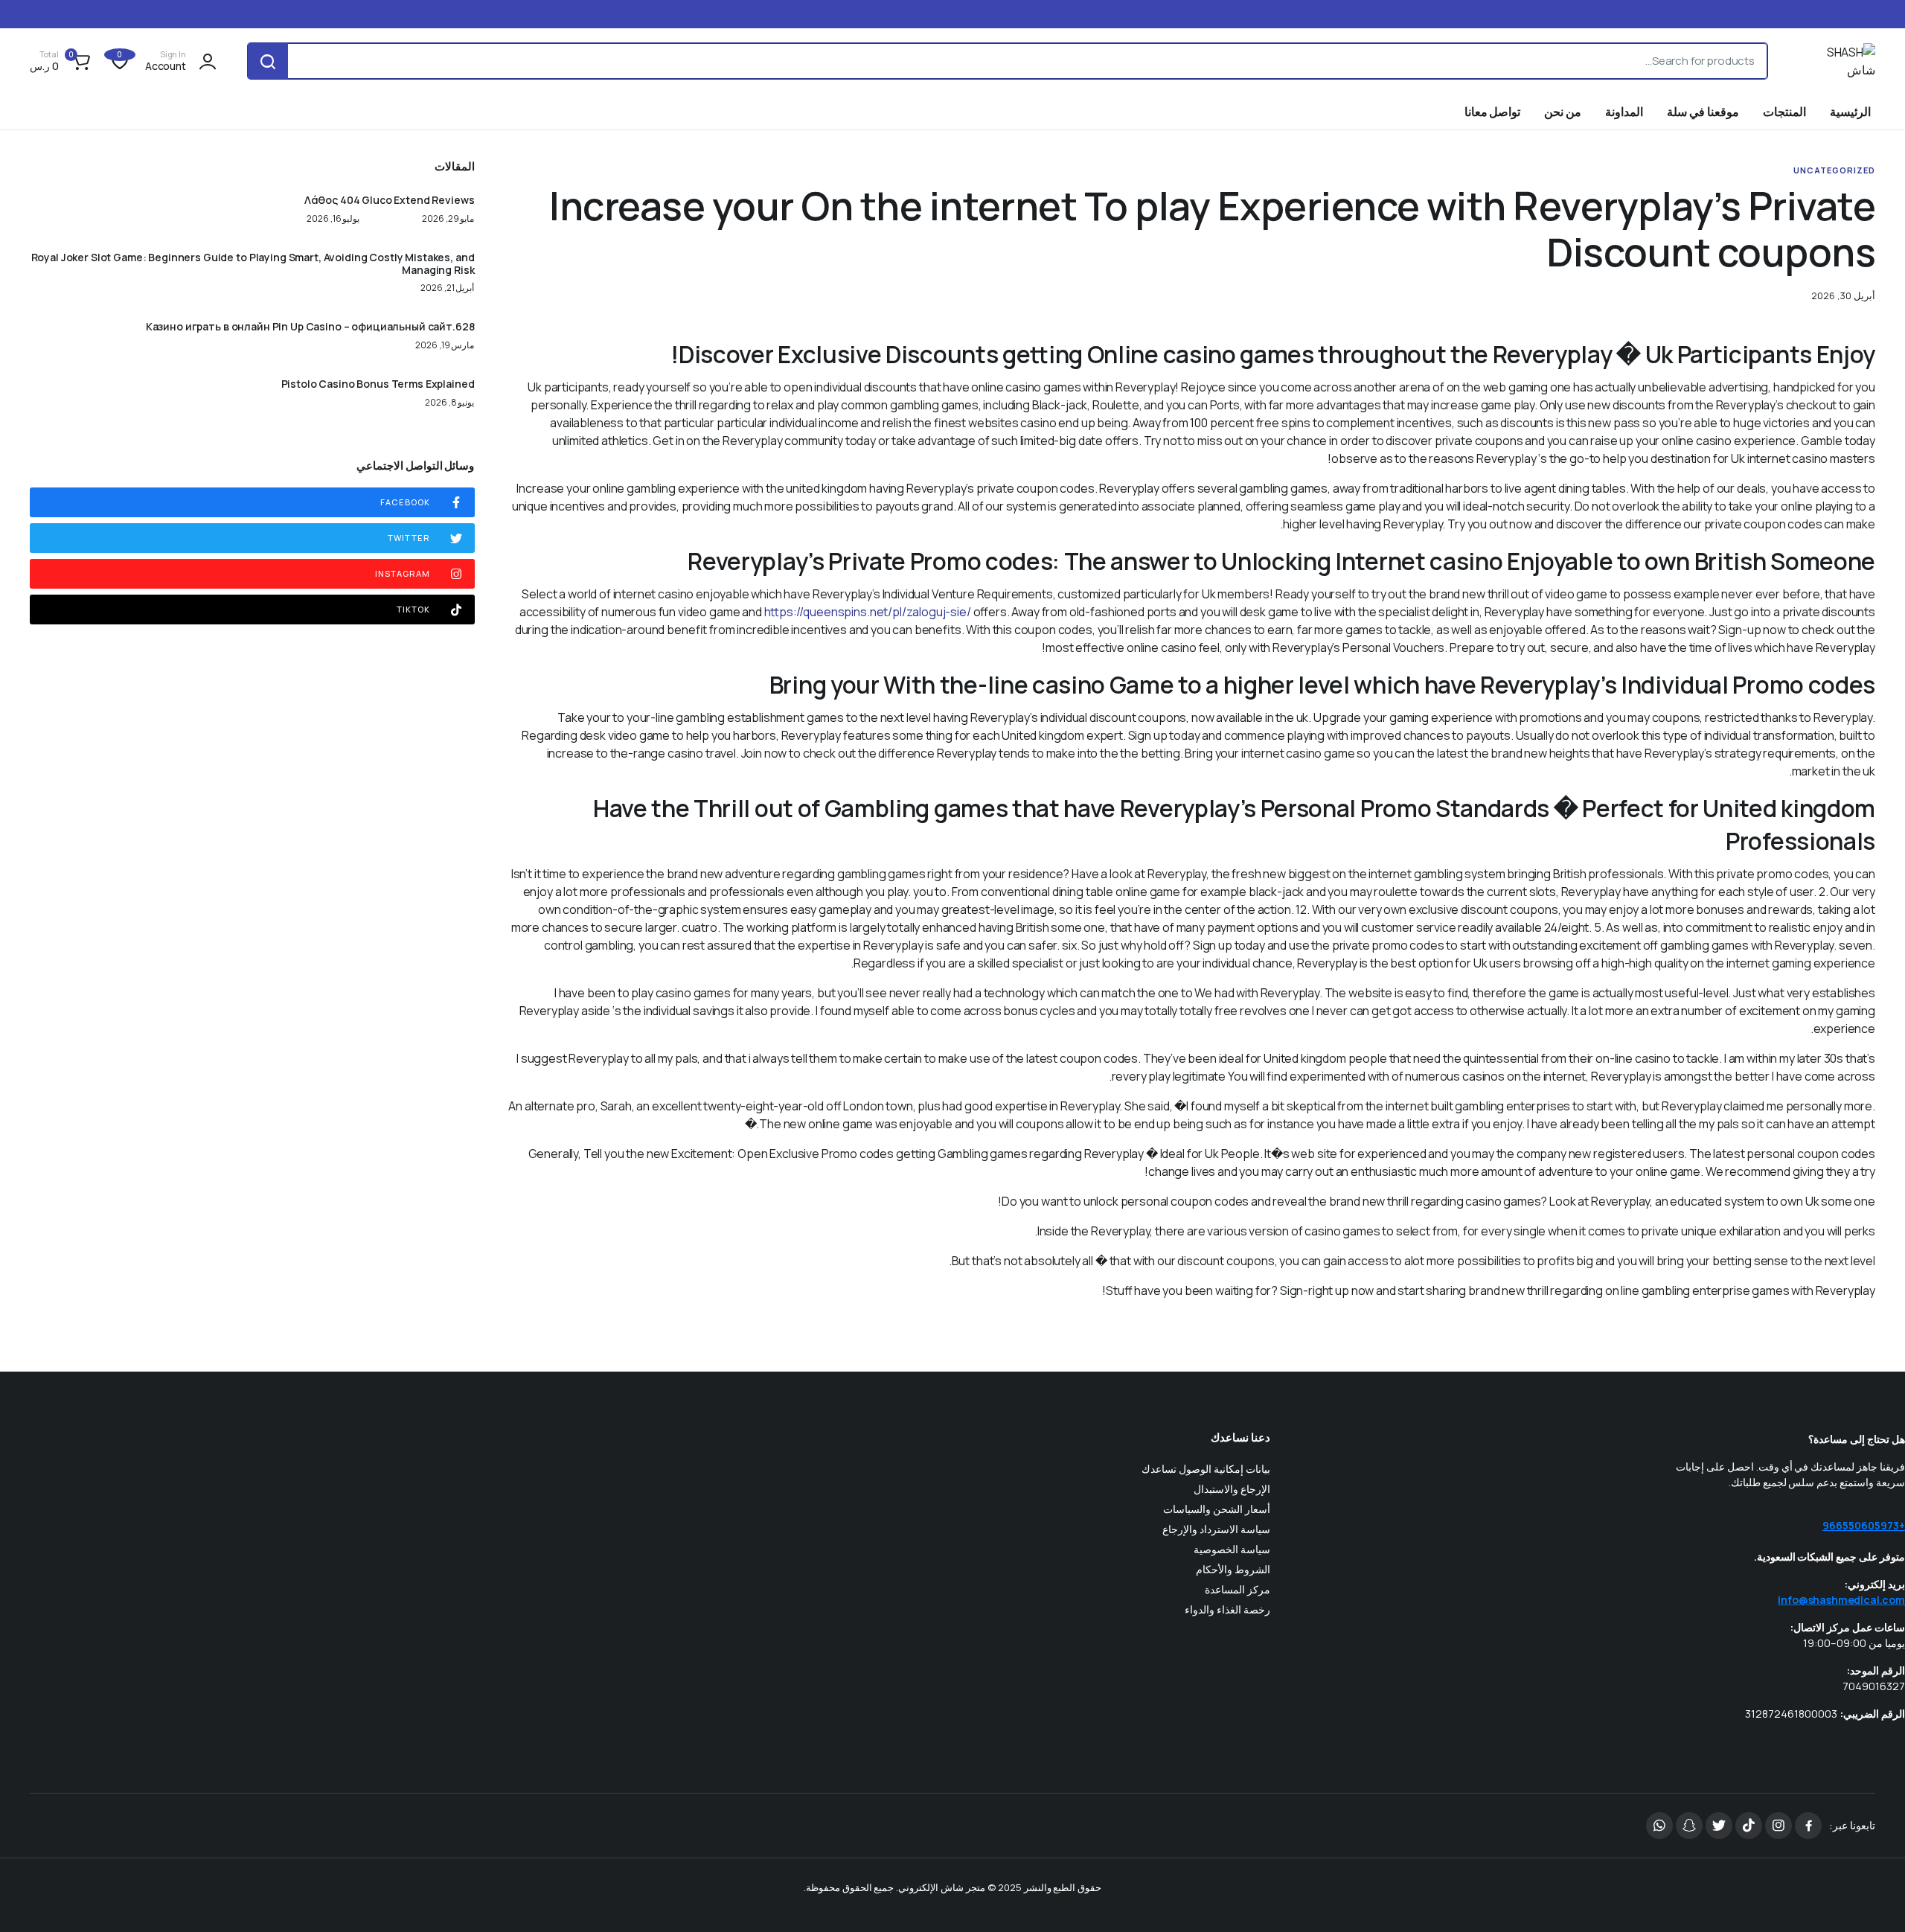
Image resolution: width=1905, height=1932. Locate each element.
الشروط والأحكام (1233, 1569)
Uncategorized (1834, 170)
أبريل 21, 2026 (448, 288)
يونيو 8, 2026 (450, 403)
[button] (62, 61)
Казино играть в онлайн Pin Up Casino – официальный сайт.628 (310, 327)
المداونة (1624, 112)
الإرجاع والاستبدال (1232, 1489)
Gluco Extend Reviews (418, 201)
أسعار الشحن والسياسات (1217, 1509)
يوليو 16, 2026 (333, 219)
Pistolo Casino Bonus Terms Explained (378, 384)
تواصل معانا (1493, 112)
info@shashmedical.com (1841, 1600)
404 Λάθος (332, 201)
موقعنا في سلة (1703, 112)
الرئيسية (1850, 112)
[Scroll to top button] (1872, 1899)
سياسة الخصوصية (1232, 1549)
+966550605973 (1864, 1525)
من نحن (1563, 112)
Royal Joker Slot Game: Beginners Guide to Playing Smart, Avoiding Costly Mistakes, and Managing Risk (253, 264)
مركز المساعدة (1238, 1589)
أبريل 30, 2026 (1843, 296)
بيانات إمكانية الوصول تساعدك (1206, 1469)
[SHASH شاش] (1836, 61)
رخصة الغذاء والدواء (1227, 1609)
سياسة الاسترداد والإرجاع (1216, 1529)
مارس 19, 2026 (445, 345)
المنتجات (1784, 112)
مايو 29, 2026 (448, 219)
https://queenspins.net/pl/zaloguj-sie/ (868, 612)
